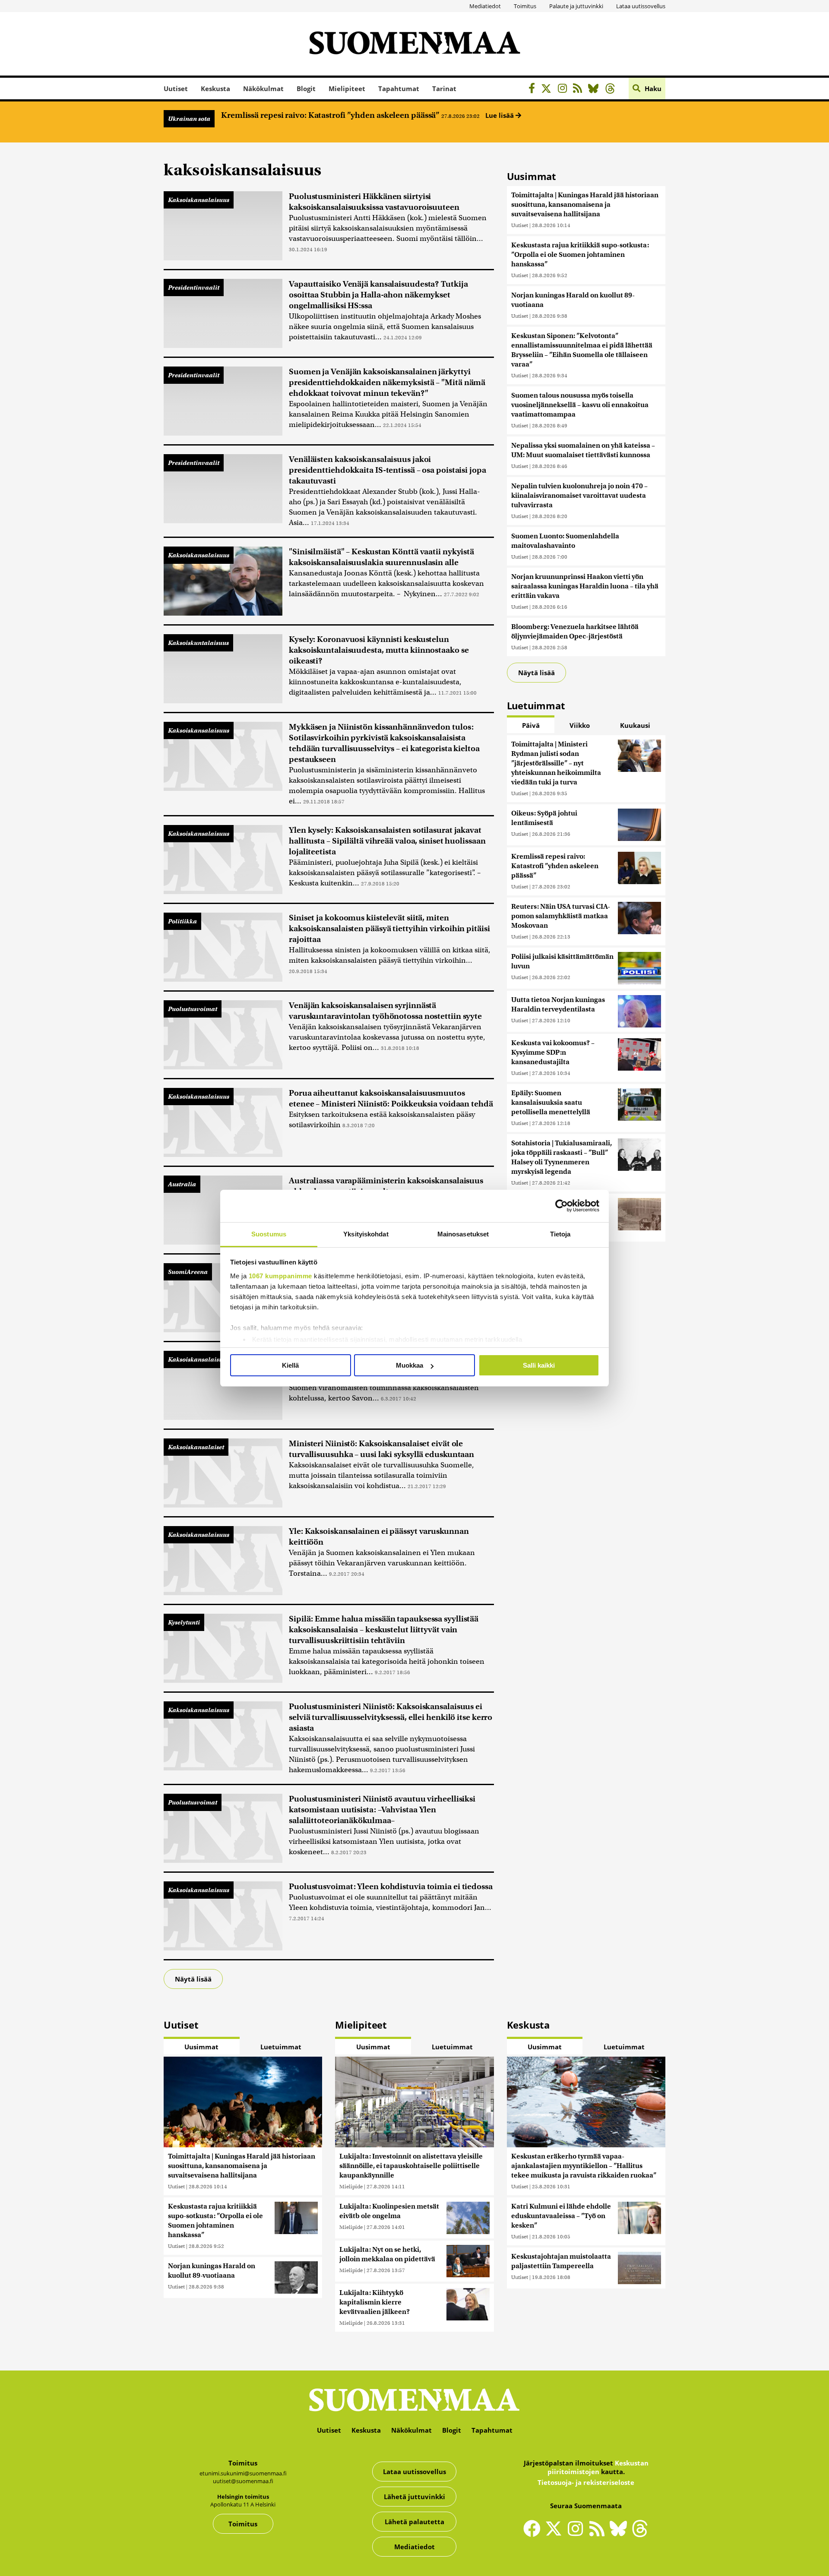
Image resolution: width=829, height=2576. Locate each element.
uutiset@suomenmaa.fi (243, 2481)
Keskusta (215, 89)
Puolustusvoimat (193, 1009)
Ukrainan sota (189, 119)
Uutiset (176, 89)
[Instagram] (565, 90)
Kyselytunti (184, 1622)
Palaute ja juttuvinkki (576, 6)
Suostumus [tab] (269, 1234)
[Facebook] (534, 90)
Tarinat (444, 89)
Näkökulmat (263, 89)
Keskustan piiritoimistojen (598, 2467)
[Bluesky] (620, 2534)
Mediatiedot (485, 6)
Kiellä (290, 1365)
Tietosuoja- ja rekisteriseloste (586, 2482)
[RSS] (580, 90)
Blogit (306, 89)
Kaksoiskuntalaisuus (198, 643)
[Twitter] (556, 2534)
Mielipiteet (347, 89)
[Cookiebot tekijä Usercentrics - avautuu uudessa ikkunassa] (562, 1206)
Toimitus (525, 6)
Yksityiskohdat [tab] (366, 1234)
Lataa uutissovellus (641, 6)
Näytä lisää (193, 1979)
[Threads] (612, 90)
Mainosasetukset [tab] (463, 1234)
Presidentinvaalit (194, 288)
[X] (549, 90)
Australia (182, 1184)
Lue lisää (500, 115)
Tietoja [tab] (560, 1234)
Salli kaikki (539, 1365)
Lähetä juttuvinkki (414, 2497)
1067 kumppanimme (280, 1276)
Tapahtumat (399, 89)
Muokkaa (410, 1365)
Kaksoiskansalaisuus (199, 200)
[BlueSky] (596, 90)
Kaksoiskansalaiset (196, 1447)
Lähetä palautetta (414, 2522)
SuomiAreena (188, 1272)
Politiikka (182, 921)
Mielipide (351, 2186)
